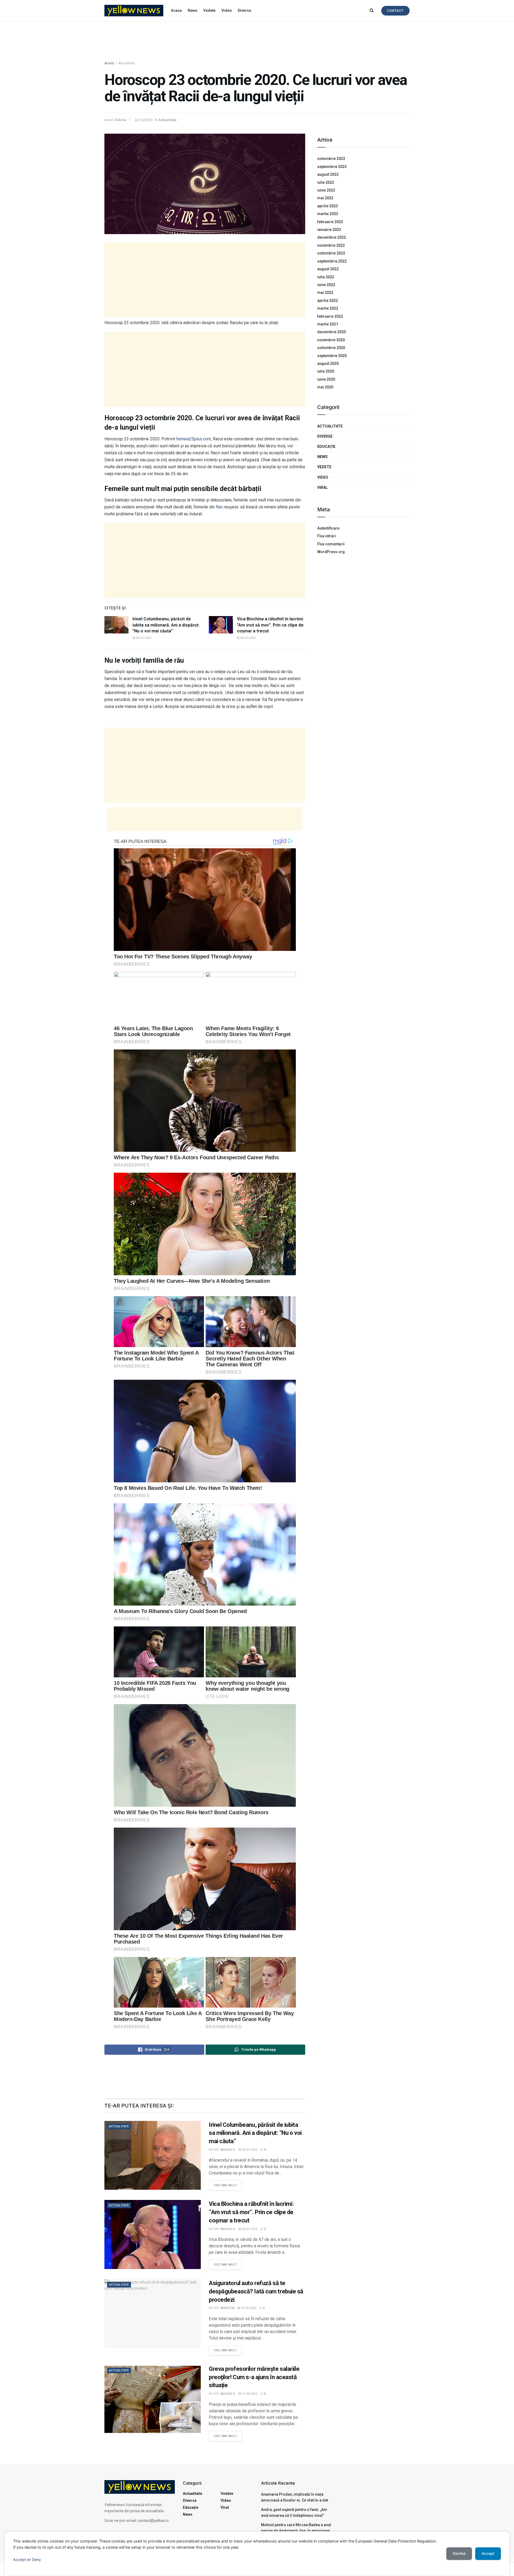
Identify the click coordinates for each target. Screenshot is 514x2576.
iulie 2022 (326, 277)
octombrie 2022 (331, 253)
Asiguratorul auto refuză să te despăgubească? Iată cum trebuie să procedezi (256, 2291)
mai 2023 (325, 198)
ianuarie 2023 (329, 230)
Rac (219, 507)
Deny (36, 2560)
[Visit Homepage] (134, 11)
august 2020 (328, 363)
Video (227, 10)
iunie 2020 (326, 379)
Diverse (244, 10)
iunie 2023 (326, 190)
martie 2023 (328, 214)
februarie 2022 (330, 316)
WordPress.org (331, 552)
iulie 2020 (326, 371)
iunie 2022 (326, 285)
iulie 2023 (326, 182)
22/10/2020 (143, 120)
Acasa (176, 10)
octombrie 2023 (331, 159)
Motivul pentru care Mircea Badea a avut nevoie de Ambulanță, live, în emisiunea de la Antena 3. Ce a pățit (296, 2531)
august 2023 (328, 174)
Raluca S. (228, 2150)
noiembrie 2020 (331, 340)
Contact (395, 11)
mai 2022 (325, 293)
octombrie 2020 (331, 348)
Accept (20, 2560)
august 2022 (328, 269)
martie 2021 (328, 324)
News (192, 10)
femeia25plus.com (194, 439)
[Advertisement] (257, 41)
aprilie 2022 (328, 301)
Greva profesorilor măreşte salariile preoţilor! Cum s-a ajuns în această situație (254, 2377)
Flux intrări (327, 536)
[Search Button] (372, 10)
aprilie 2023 (328, 206)
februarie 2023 (330, 222)
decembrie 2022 (332, 237)
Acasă (109, 63)
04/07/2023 (143, 638)
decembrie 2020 (332, 332)
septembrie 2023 (332, 167)
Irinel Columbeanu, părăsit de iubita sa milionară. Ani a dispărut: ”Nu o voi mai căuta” (166, 625)
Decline (459, 2553)
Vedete (209, 10)
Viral (322, 488)
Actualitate (126, 63)
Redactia (227, 2308)
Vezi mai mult (228, 2184)
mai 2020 (325, 387)
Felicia (120, 120)
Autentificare (328, 528)
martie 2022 (328, 308)
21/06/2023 (249, 2394)
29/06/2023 (248, 2308)
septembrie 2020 (332, 356)
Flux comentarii (331, 544)
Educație (326, 447)
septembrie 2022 (332, 261)
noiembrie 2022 (331, 245)
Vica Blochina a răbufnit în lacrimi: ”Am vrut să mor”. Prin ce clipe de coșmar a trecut (270, 625)
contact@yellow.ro (153, 2521)
